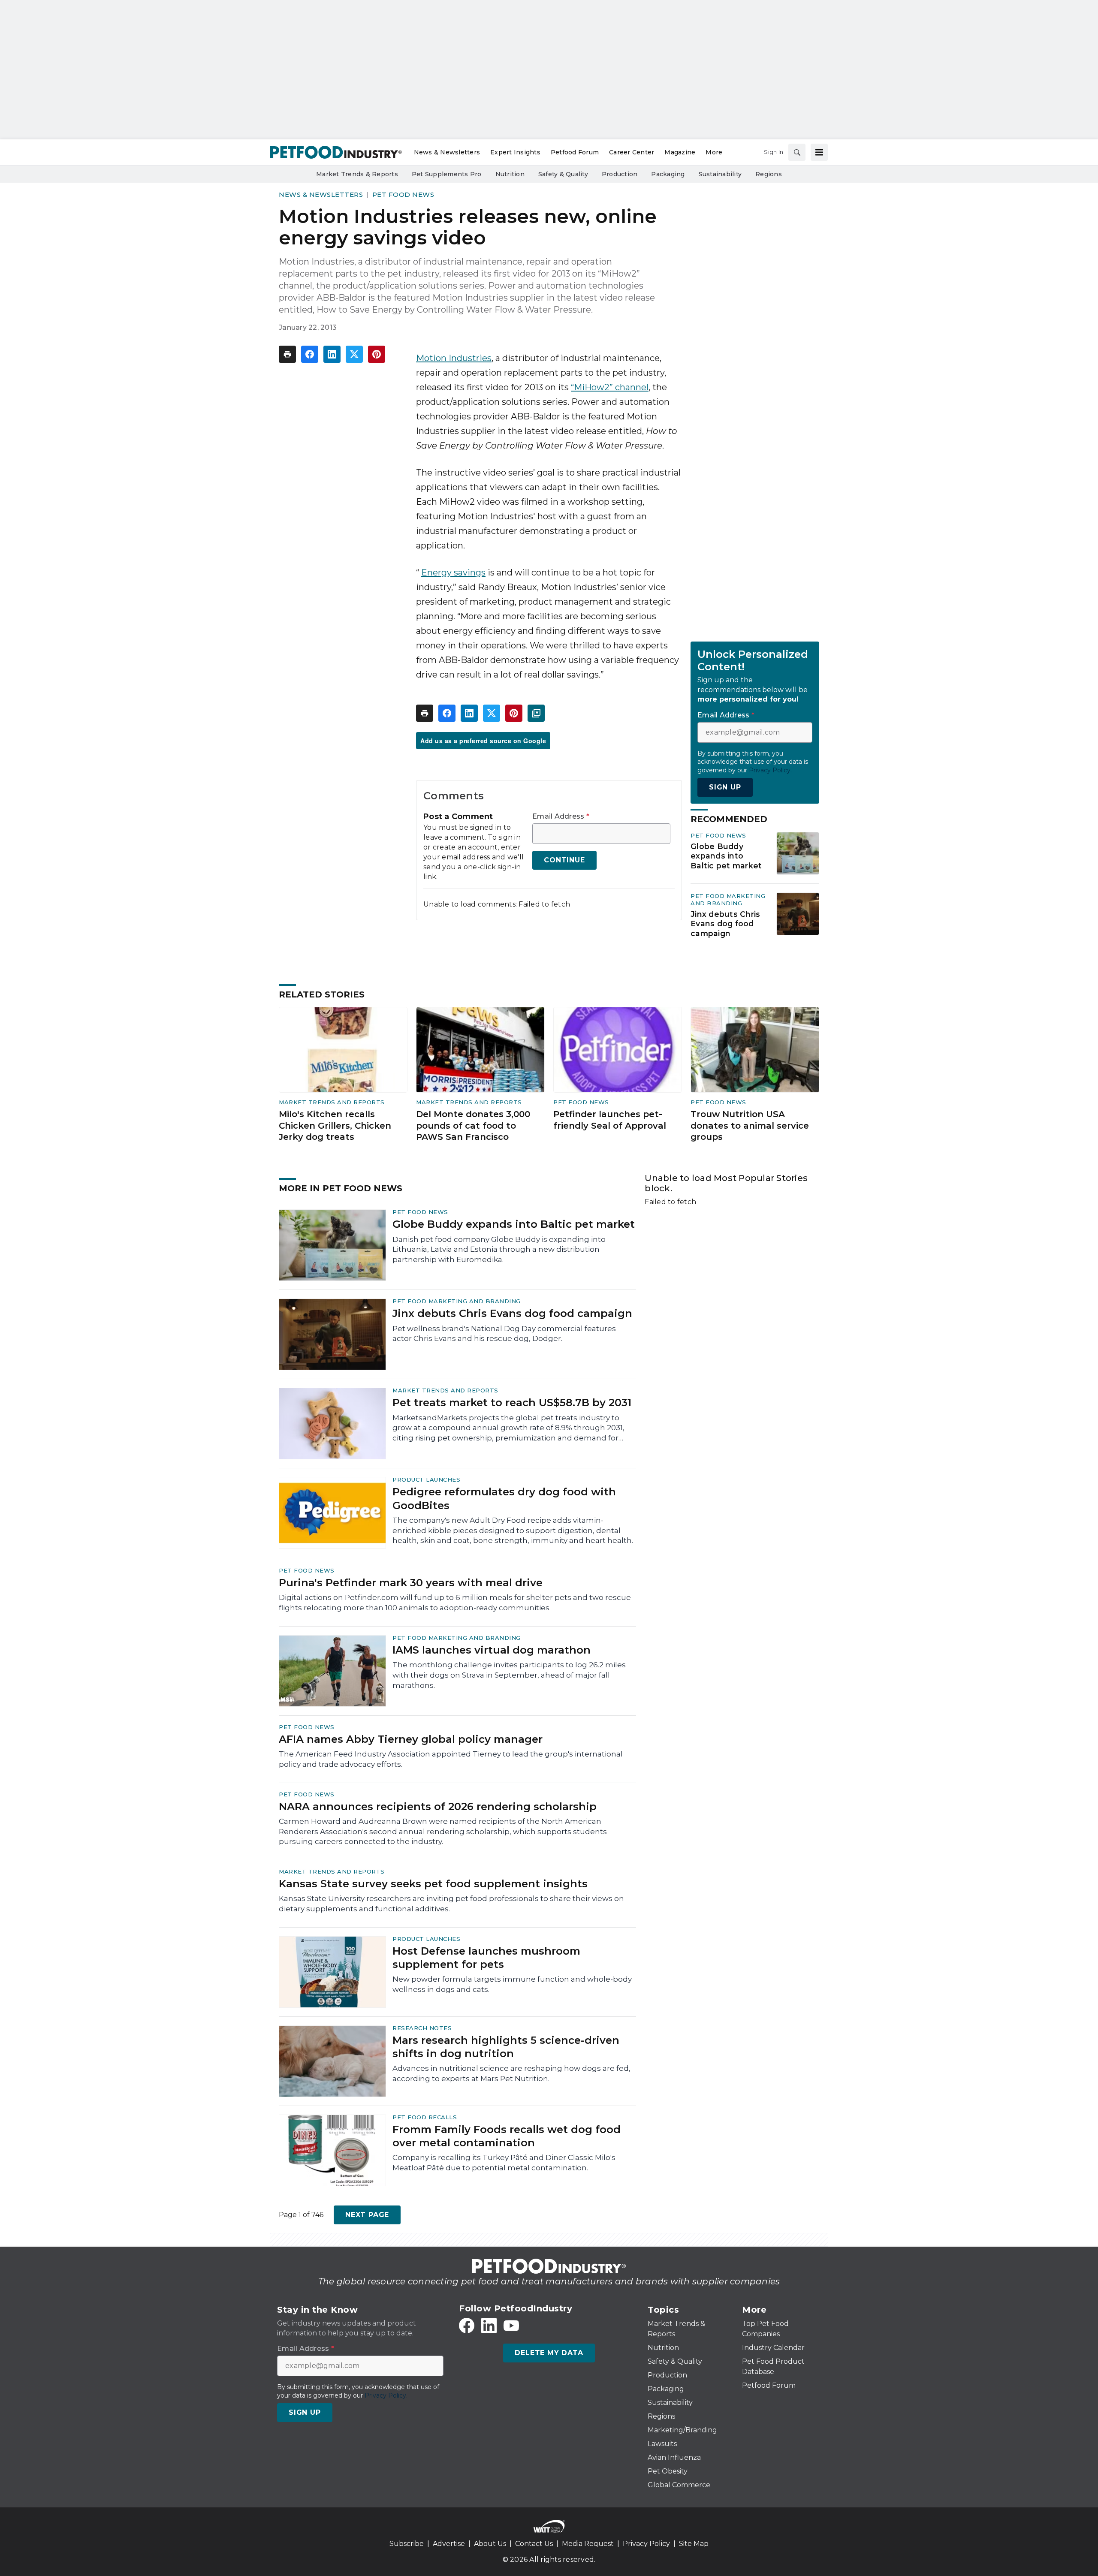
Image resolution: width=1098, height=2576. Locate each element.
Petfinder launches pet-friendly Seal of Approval (610, 1120)
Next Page (367, 2215)
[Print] (287, 354)
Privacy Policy (646, 2544)
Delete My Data (549, 2353)
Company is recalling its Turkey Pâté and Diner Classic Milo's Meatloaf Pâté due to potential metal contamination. (504, 2163)
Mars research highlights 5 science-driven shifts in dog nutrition (506, 2047)
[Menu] (819, 152)
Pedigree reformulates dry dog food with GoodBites (504, 1498)
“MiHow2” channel (610, 387)
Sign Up (725, 787)
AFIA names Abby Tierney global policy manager (411, 1739)
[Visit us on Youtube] (511, 2326)
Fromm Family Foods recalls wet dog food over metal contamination (507, 2136)
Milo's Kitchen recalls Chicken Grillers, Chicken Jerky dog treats (335, 1125)
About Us (490, 2544)
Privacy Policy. (770, 770)
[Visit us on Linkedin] (489, 2326)
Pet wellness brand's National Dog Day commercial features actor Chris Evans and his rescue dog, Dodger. (504, 1334)
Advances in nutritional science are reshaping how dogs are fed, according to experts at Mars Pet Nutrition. (511, 2073)
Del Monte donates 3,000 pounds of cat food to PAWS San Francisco (473, 1125)
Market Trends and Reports (332, 1102)
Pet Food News (403, 194)
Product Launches (426, 1479)
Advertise (449, 2544)
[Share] (310, 354)
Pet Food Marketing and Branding (728, 899)
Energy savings (453, 572)
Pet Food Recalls (425, 2117)
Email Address (561, 816)
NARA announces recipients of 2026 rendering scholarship (438, 1806)
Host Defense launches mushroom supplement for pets (486, 1958)
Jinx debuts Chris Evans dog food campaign (725, 924)
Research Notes (422, 2028)
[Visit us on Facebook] (467, 2326)
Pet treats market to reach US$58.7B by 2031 (512, 1402)
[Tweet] (354, 354)
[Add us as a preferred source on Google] (536, 713)
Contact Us (534, 2544)
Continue (564, 860)
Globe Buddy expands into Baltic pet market (726, 856)
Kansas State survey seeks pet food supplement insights (433, 1884)
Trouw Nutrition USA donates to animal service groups (750, 1125)
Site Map (694, 2544)
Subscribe (407, 2544)
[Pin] (377, 354)
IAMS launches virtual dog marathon (492, 1650)
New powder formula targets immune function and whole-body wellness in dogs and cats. (512, 1984)
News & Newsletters (321, 194)
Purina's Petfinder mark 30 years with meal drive (411, 1583)
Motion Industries (454, 358)
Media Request (588, 2544)
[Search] (797, 152)
